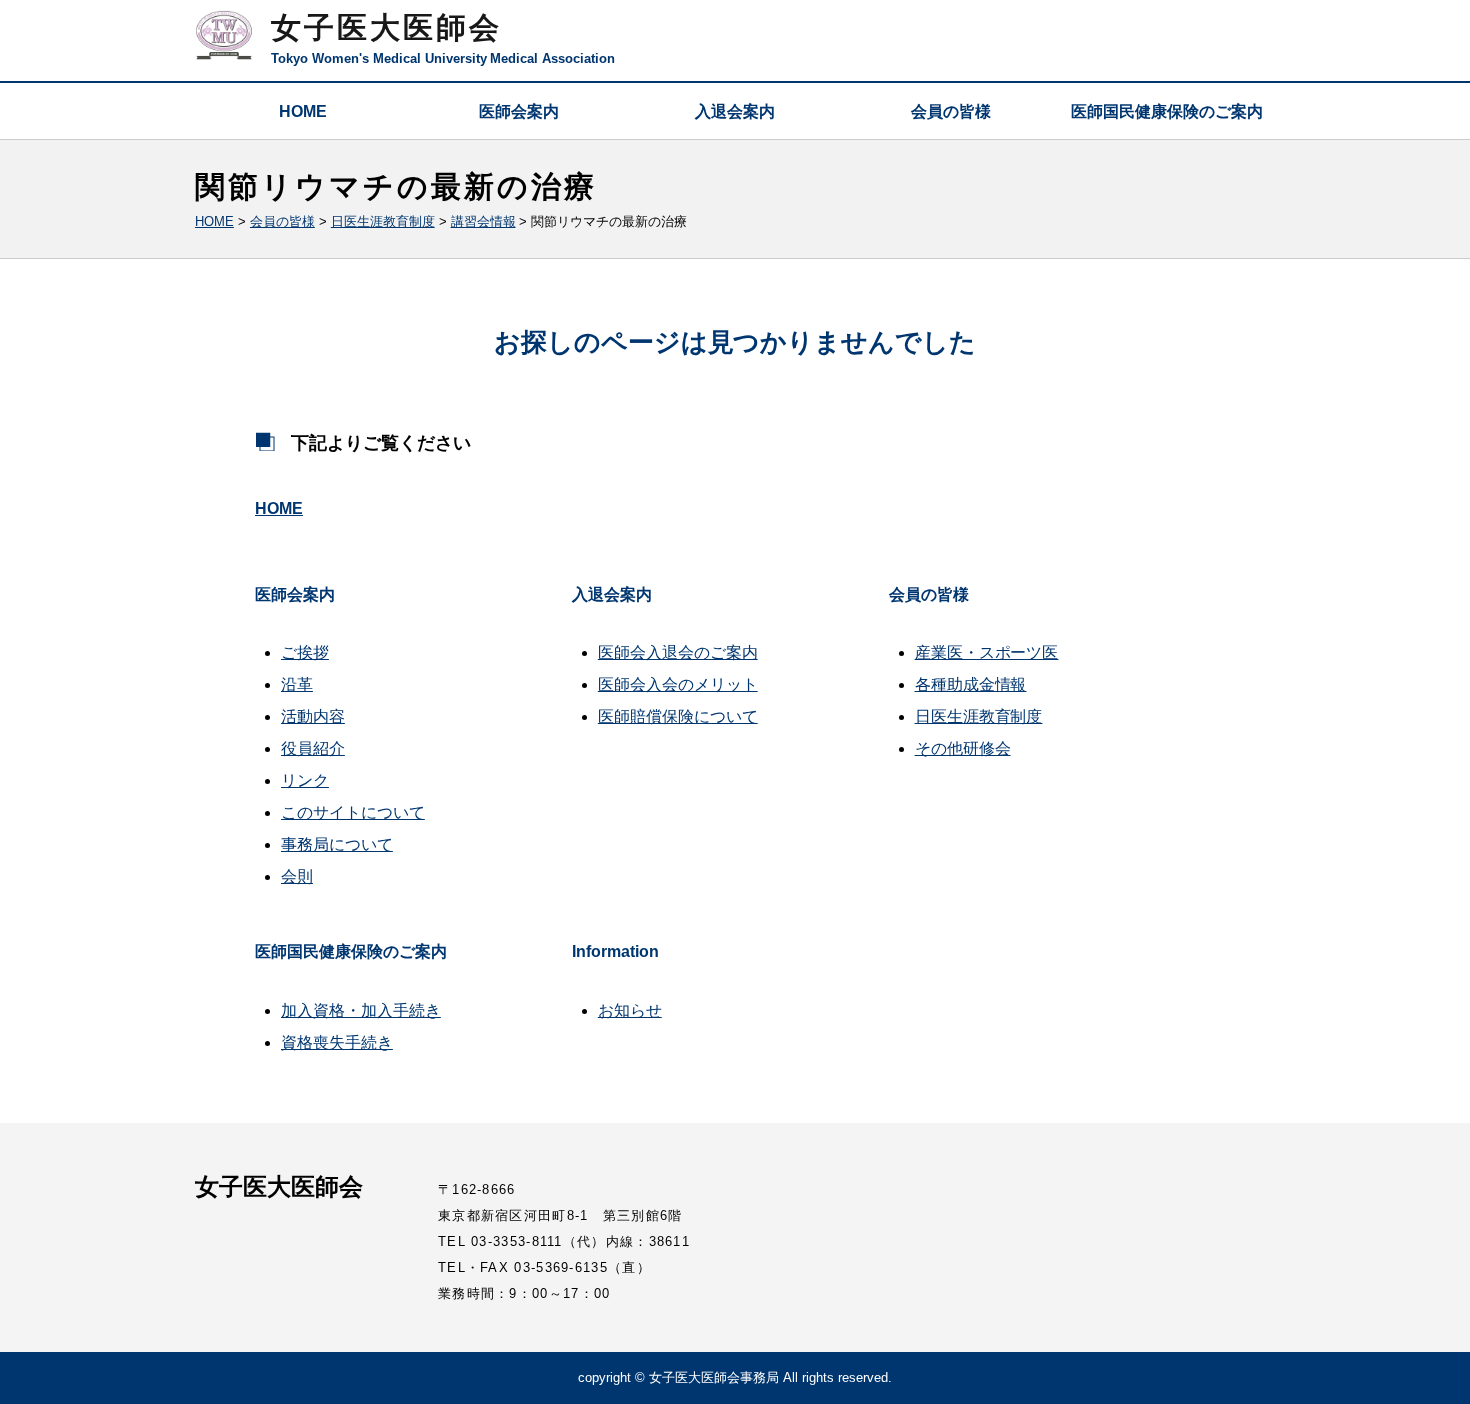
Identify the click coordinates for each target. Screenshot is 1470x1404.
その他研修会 (963, 748)
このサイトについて (353, 812)
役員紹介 (313, 748)
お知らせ (630, 1010)
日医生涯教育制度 (979, 716)
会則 (297, 876)
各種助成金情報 (971, 684)
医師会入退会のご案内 (678, 652)
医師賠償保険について (678, 716)
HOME (303, 111)
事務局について (337, 844)
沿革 (297, 684)
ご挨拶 (305, 652)
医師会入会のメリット (678, 684)
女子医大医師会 (386, 27)
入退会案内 (735, 111)
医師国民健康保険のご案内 (1167, 111)
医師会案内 (519, 111)
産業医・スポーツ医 (987, 652)
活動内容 (313, 716)
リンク (305, 780)
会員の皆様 (951, 111)
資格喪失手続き (337, 1042)
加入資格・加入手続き (361, 1010)
